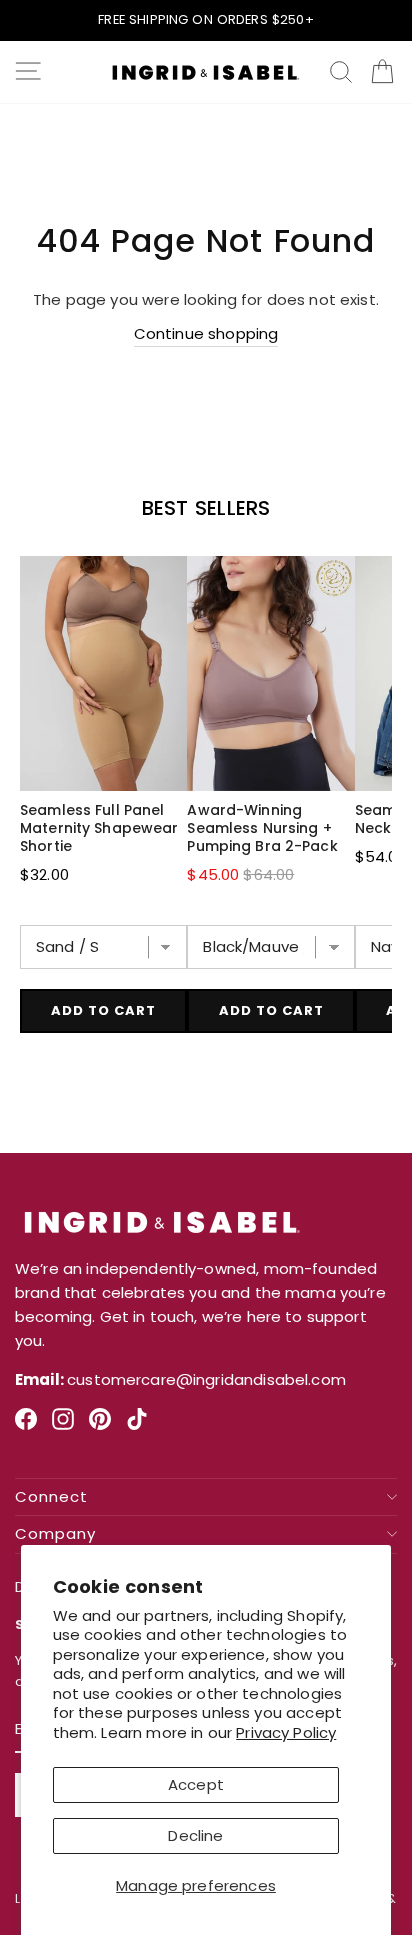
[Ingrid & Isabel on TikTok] (137, 1427)
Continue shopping (206, 333)
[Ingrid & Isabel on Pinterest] (100, 1427)
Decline (195, 1835)
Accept (196, 1784)
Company (55, 1534)
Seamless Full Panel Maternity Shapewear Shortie (99, 828)
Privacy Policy (286, 1732)
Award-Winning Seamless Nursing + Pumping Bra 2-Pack (262, 828)
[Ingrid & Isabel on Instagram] (63, 1427)
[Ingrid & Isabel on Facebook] (26, 1427)
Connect (51, 1497)
